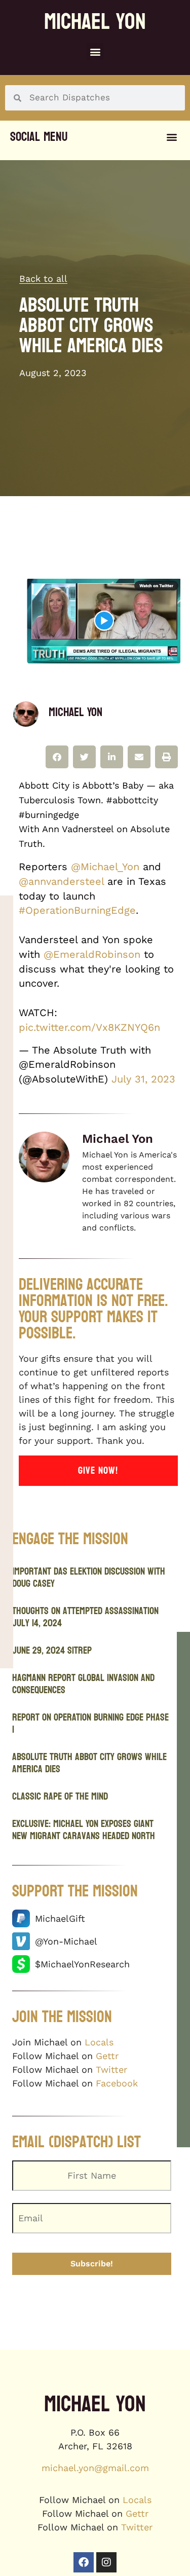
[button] (95, 51)
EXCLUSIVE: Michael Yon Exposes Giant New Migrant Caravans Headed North (84, 1830)
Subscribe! (92, 2264)
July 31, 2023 (143, 1079)
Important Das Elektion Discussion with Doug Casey (89, 1578)
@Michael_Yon (105, 867)
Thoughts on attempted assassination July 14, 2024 (85, 1617)
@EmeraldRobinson (92, 954)
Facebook (117, 2083)
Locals (99, 2042)
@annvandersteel (61, 881)
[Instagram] (106, 2562)
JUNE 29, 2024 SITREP (52, 1651)
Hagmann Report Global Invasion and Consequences (83, 1684)
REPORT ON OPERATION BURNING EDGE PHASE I (90, 1724)
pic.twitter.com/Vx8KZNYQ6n (89, 1027)
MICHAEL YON (95, 22)
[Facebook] (84, 2562)
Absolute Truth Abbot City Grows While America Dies (89, 1763)
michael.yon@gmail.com (95, 2468)
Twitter (111, 2069)
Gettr (107, 2056)
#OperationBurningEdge (77, 910)
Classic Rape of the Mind (60, 1797)
